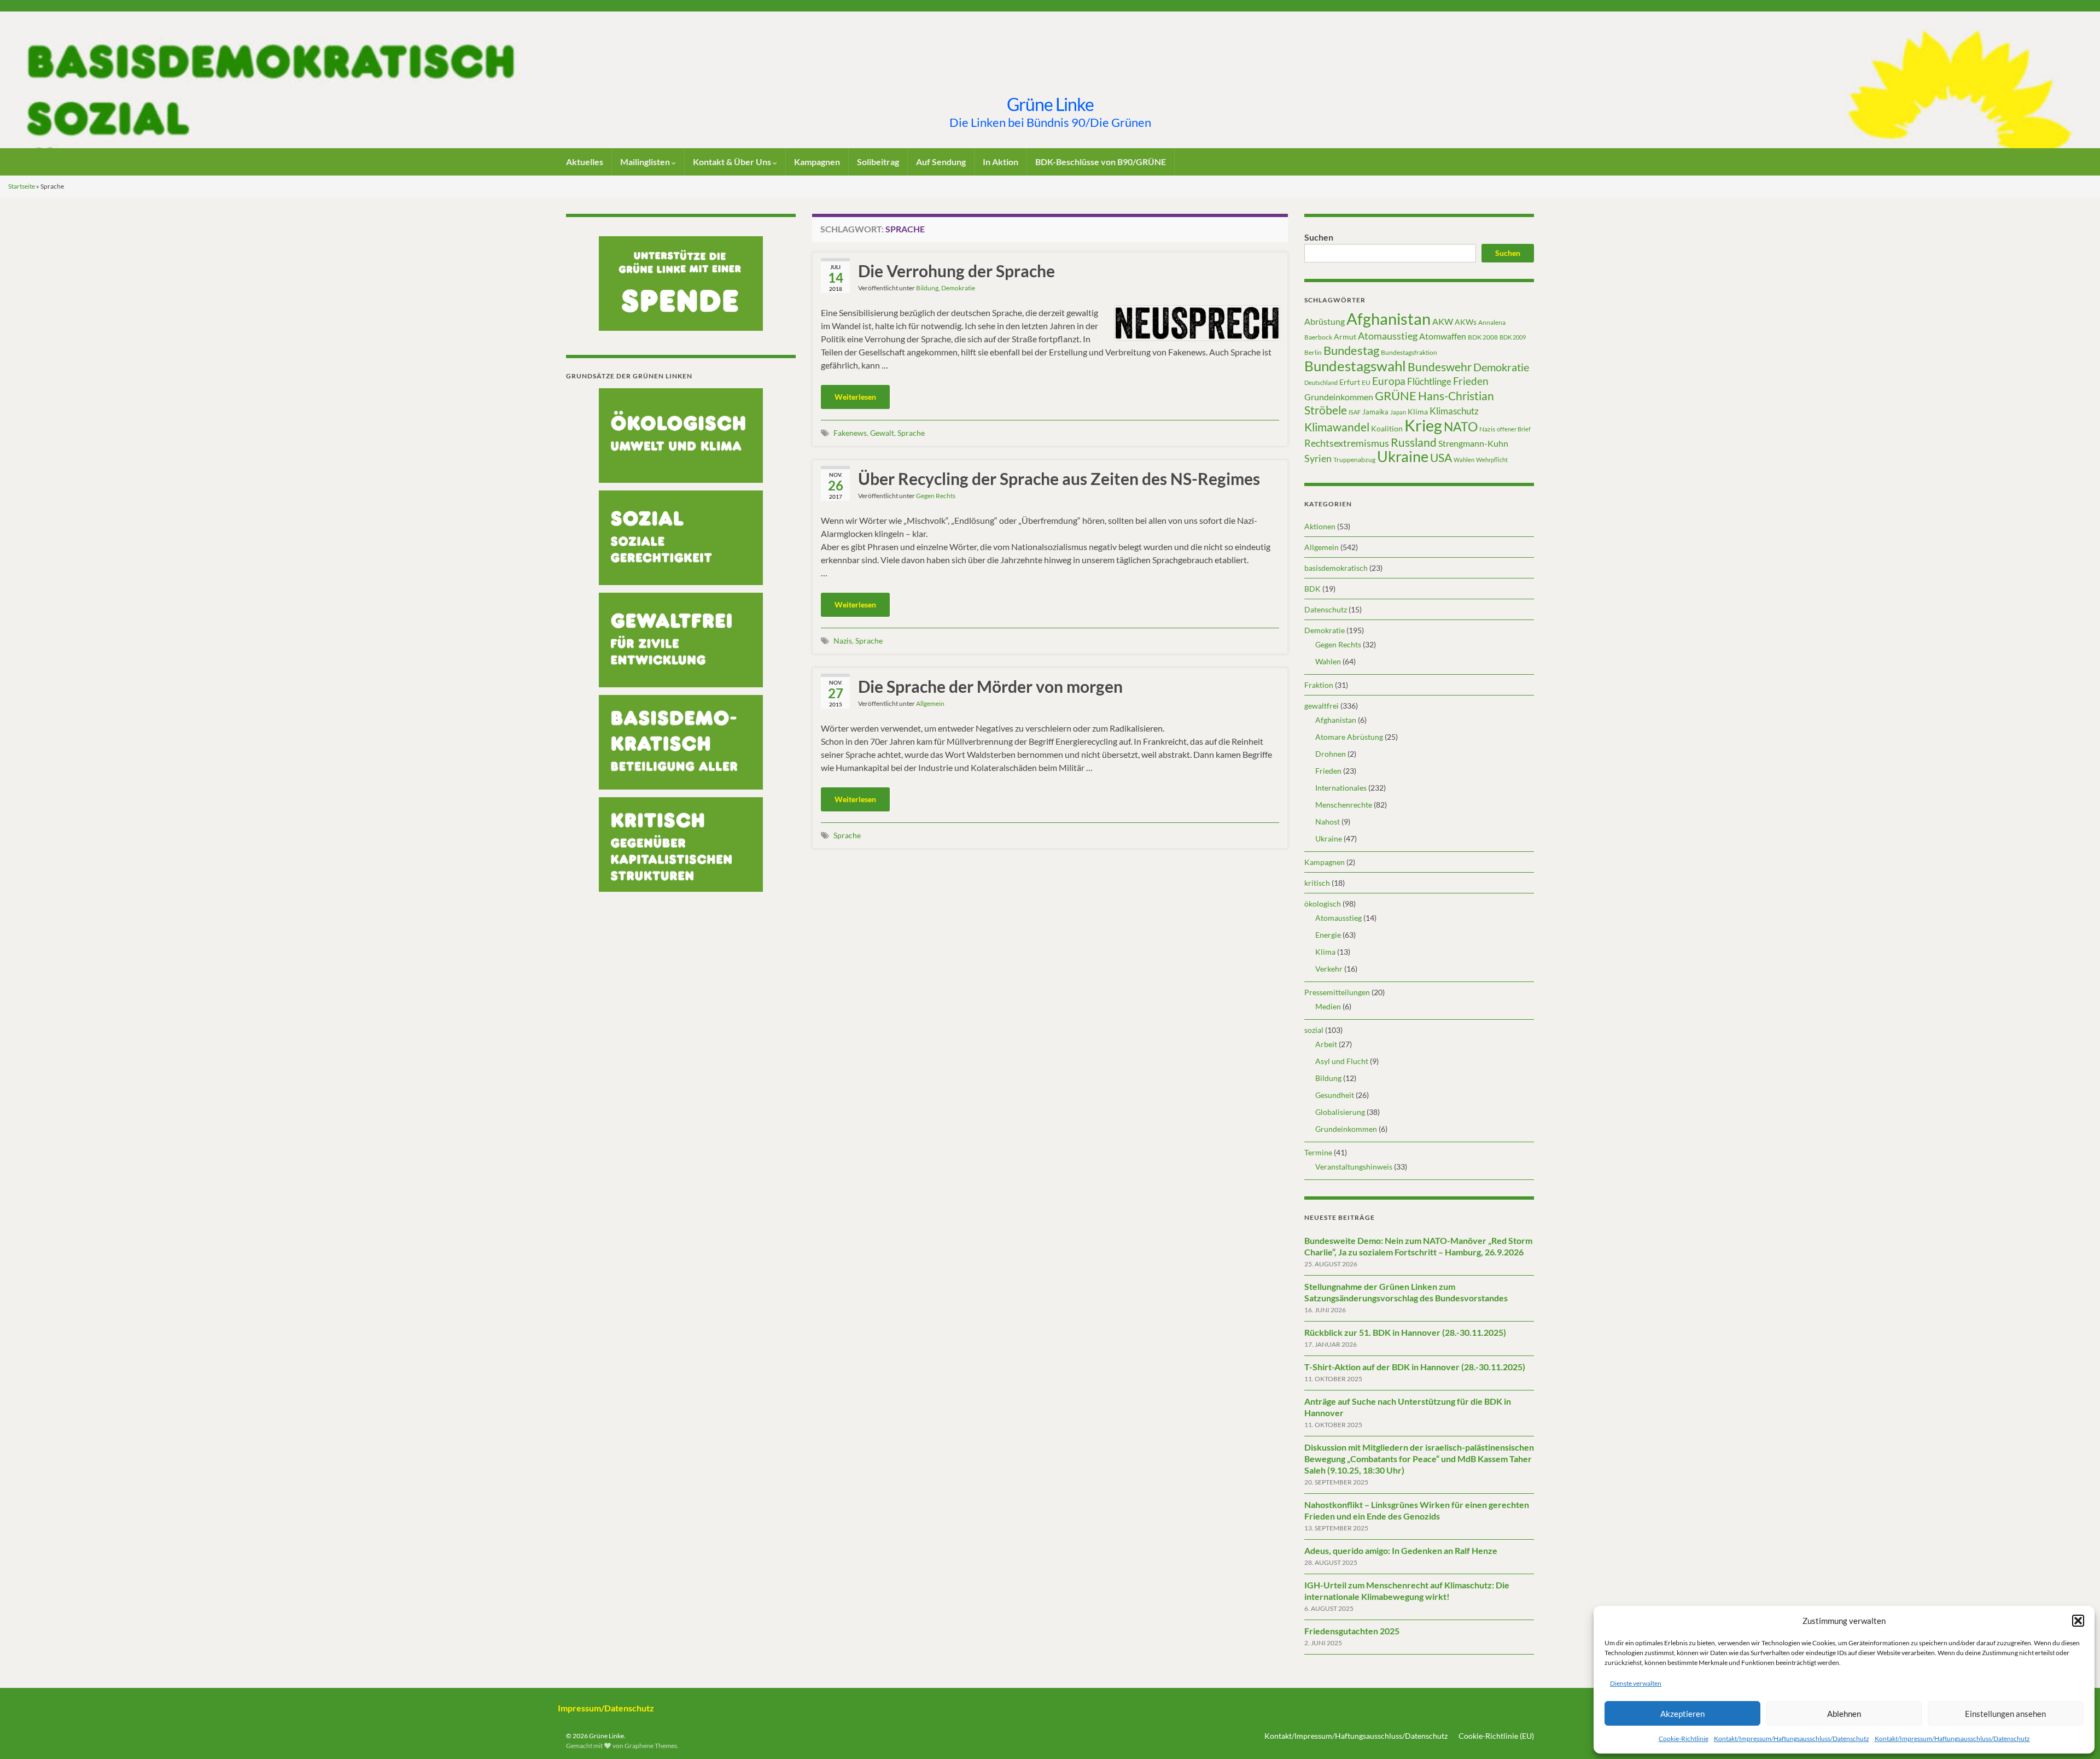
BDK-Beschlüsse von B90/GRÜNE (1101, 162)
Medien (1328, 1006)
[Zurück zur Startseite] (1050, 80)
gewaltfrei (1322, 706)
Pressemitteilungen (1337, 992)
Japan (1398, 412)
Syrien (1318, 458)
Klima (1418, 411)
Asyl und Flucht (1342, 1061)
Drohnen (1331, 754)
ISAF (1355, 412)
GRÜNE (1396, 396)
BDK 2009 (1513, 337)
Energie (1328, 935)
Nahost (1328, 822)
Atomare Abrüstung (1349, 737)
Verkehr (1329, 969)
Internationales (1341, 788)
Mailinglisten (646, 162)
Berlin (1313, 352)
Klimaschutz (1454, 411)
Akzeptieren (1682, 1714)
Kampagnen (817, 162)
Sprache (911, 433)
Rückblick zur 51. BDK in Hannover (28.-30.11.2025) (1405, 1332)
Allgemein (930, 703)
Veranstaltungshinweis (1354, 1167)
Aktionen (1320, 526)
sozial (1314, 1030)
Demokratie (958, 288)
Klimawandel (1337, 427)
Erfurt (1350, 382)
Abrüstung (1325, 321)
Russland (1414, 442)
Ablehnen (1844, 1714)
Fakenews (850, 433)
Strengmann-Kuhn (1473, 443)
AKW (1443, 322)
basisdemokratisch (1336, 568)
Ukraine (1403, 456)
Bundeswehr (1440, 367)
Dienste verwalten (1636, 1683)
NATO (1461, 426)
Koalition (1387, 428)
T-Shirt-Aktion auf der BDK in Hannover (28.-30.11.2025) (1415, 1367)
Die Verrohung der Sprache (956, 271)
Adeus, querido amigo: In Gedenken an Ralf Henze (1401, 1550)
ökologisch (1323, 904)
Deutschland (1321, 382)
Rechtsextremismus (1347, 443)
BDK (1312, 589)
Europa (1389, 381)
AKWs (1466, 322)
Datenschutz (1326, 609)
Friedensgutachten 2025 (1352, 1631)
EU (1366, 382)
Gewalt (882, 433)
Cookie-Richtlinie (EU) (1496, 1736)
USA (1441, 458)
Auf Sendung (941, 162)
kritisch (1317, 883)
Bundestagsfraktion (1409, 352)
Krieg (1423, 425)
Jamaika (1375, 412)
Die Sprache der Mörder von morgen (990, 686)
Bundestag (1351, 350)
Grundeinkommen (1339, 397)
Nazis (843, 641)
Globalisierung (1340, 1112)
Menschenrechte (1344, 805)
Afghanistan (1389, 319)
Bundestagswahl (1355, 366)
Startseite (22, 186)
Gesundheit (1335, 1095)
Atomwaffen (1443, 336)
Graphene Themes (651, 1746)
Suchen (1319, 237)
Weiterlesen (855, 397)
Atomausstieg (1388, 336)
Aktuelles (585, 162)
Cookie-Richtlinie (1684, 1738)
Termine (1318, 1152)
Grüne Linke (1050, 104)
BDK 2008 (1483, 337)
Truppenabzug (1354, 460)
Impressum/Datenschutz (606, 1708)
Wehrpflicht (1492, 460)
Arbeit (1326, 1044)
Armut (1345, 337)
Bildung (927, 288)
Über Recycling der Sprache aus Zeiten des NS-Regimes (1059, 478)
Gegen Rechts (936, 496)
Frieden (1471, 381)
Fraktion (1319, 685)
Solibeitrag (878, 162)
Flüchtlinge (1429, 381)
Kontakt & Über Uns (733, 162)
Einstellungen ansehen (2005, 1714)
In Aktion (1001, 162)
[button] (2078, 1621)
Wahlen (1464, 460)
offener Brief (1514, 429)
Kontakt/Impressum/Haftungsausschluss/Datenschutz (1792, 1738)
